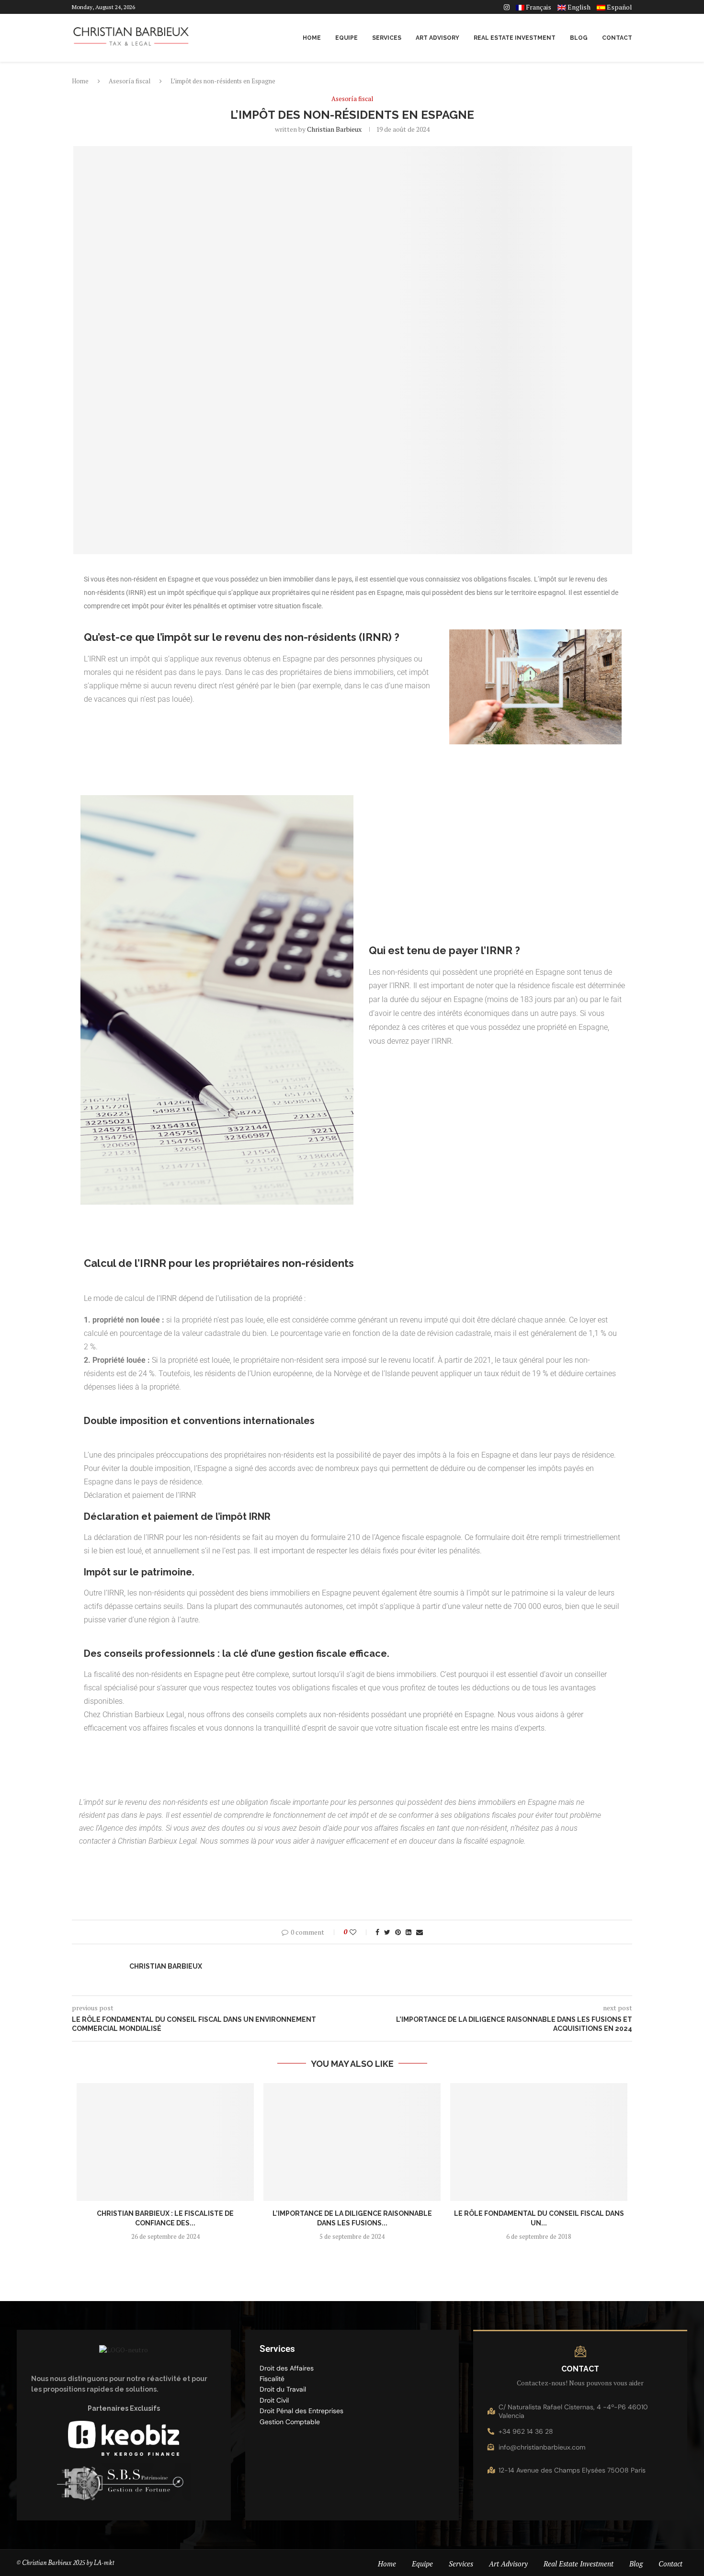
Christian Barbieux (334, 129)
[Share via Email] (420, 1932)
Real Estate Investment (515, 38)
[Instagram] (507, 7)
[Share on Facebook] (377, 1932)
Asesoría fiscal (130, 81)
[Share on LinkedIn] (409, 1932)
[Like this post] (359, 1932)
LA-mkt (105, 2563)
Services (387, 38)
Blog (579, 38)
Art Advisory (437, 38)
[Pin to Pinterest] (398, 1932)
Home (312, 38)
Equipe (346, 38)
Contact (617, 38)
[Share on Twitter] (387, 1932)
